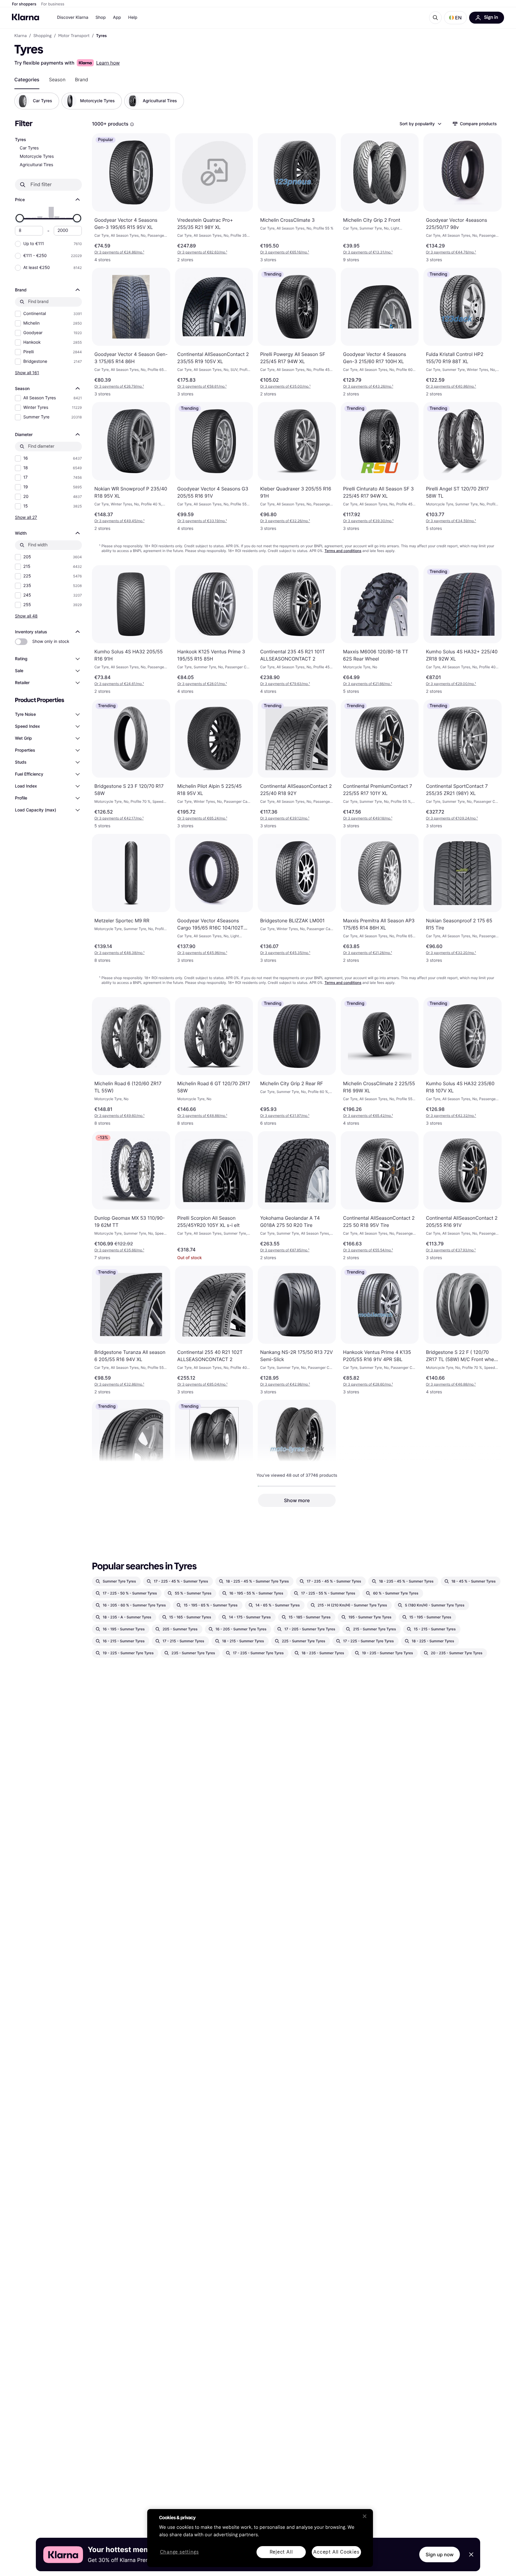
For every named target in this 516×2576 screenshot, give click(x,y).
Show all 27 (26, 517)
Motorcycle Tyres (37, 156)
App (117, 17)
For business (53, 4)
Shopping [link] (43, 36)
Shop (101, 17)
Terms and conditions (343, 551)
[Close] (365, 2516)
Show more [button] (297, 1500)
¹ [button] (119, 252)
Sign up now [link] (440, 2554)
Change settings (179, 2552)
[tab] (27, 80)
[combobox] (420, 124)
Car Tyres (29, 148)
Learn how (108, 63)
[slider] (20, 218)
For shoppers (24, 4)
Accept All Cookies (336, 2552)
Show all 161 (27, 373)
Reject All (281, 2552)
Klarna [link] (20, 36)
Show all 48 (26, 616)
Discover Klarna (73, 17)
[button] (455, 18)
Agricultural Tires (36, 165)
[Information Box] (132, 124)
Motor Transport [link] (74, 36)
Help (133, 17)
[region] (260, 2538)
